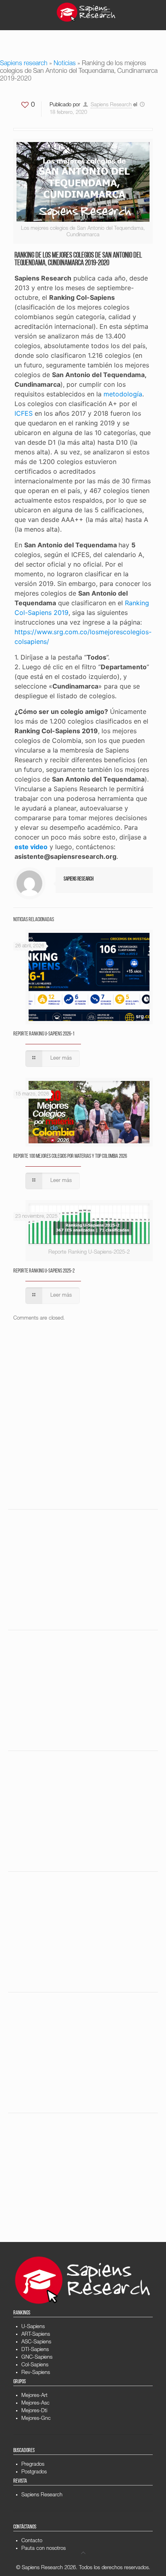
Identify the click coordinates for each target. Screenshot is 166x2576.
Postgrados (34, 2472)
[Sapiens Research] (86, 12)
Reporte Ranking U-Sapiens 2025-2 (44, 1271)
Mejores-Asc (35, 2404)
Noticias (65, 64)
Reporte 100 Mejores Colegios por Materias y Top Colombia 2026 (70, 1156)
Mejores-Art (34, 2396)
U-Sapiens (33, 2327)
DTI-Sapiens (35, 2350)
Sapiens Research (111, 105)
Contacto (32, 2541)
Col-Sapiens (35, 2365)
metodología (123, 394)
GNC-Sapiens (37, 2358)
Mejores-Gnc (36, 2419)
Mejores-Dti (34, 2411)
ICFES (24, 413)
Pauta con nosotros (44, 2549)
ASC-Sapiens (36, 2342)
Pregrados (33, 2465)
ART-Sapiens (36, 2335)
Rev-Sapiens (36, 2373)
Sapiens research (24, 64)
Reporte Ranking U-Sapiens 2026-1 (44, 1034)
